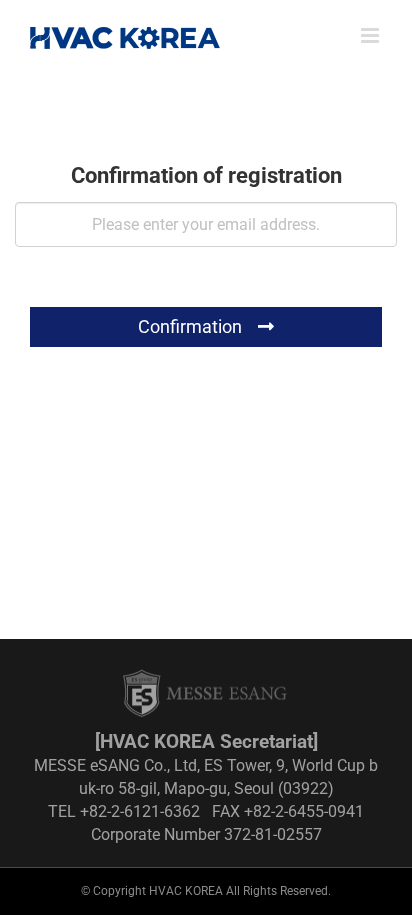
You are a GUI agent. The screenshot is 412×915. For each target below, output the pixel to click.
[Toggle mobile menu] (371, 35)
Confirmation (192, 326)
